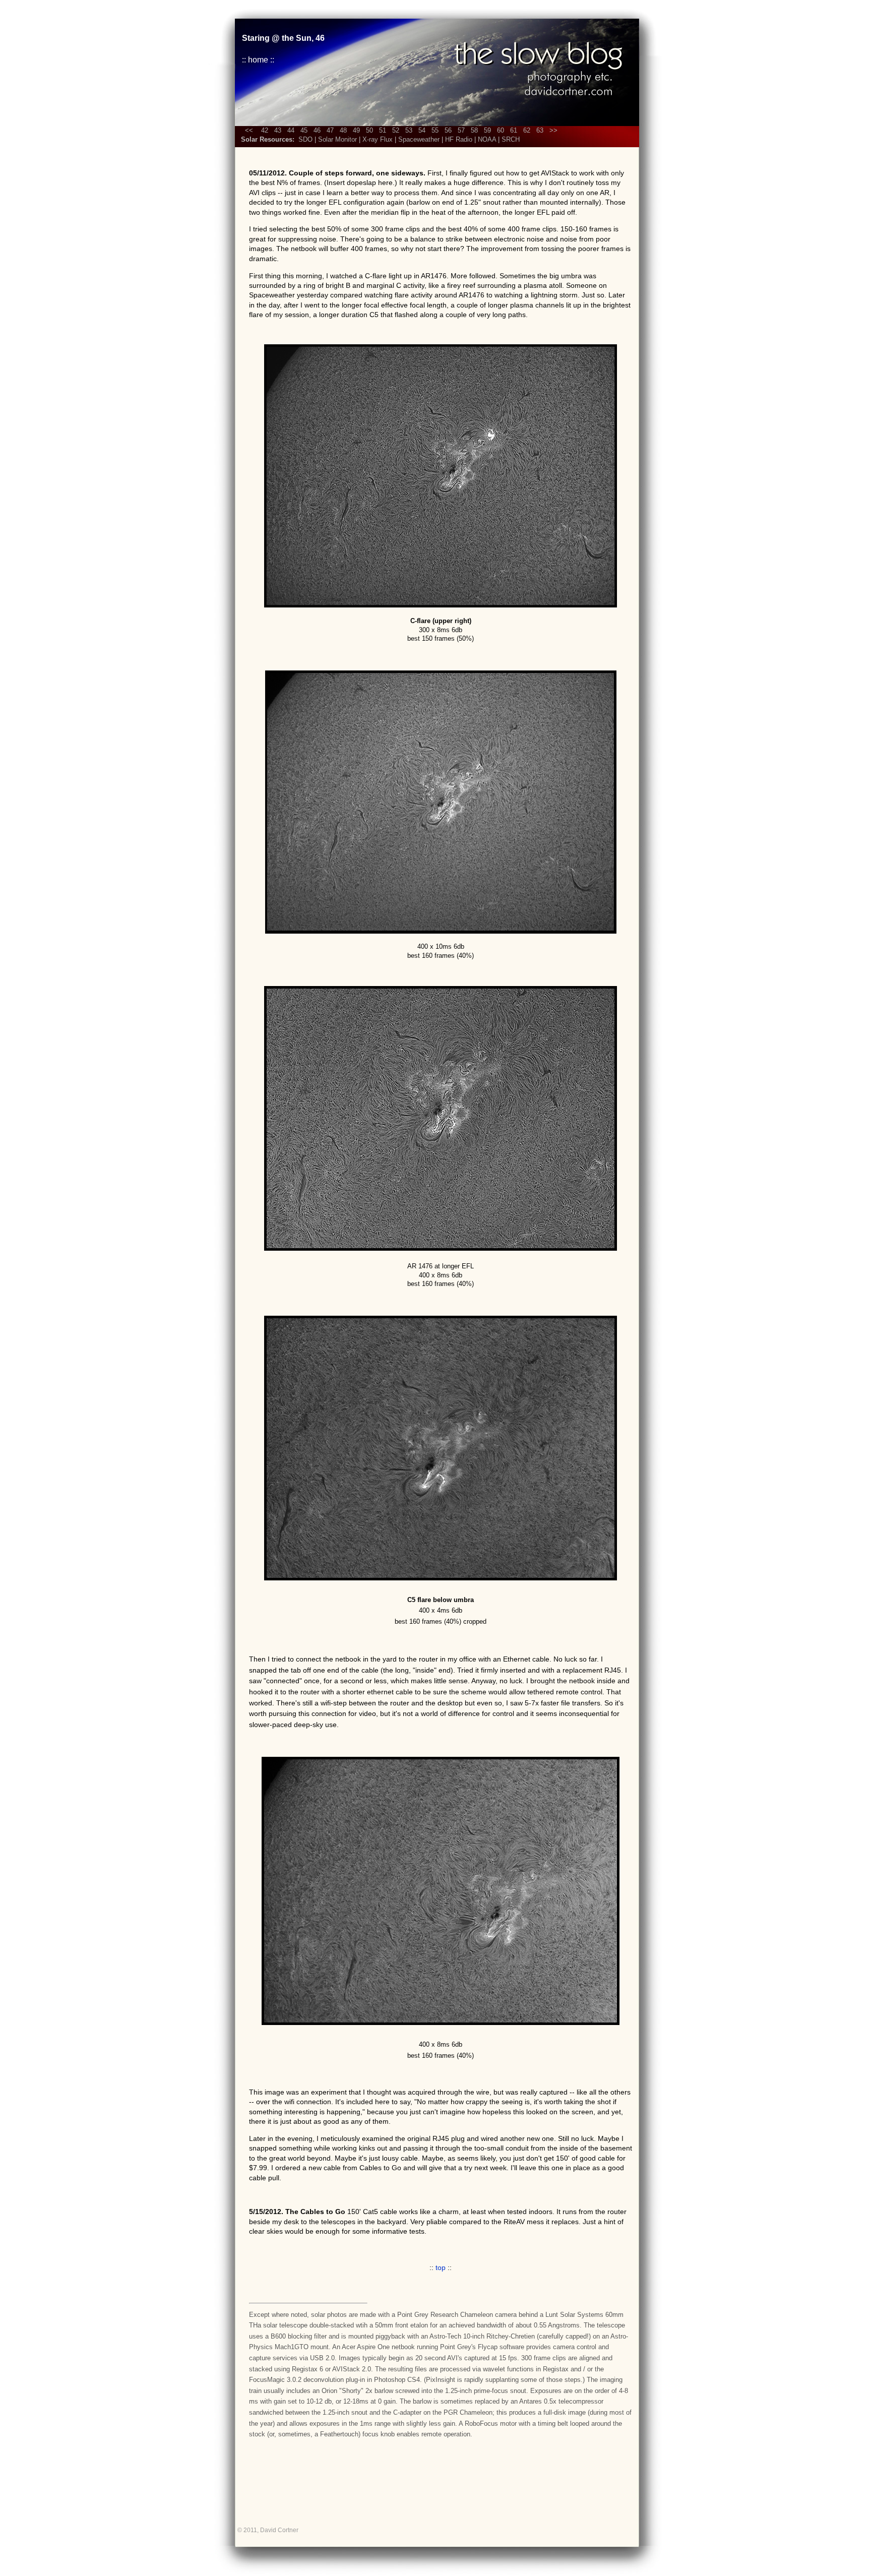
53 (409, 130)
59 (487, 130)
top (441, 2267)
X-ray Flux (378, 139)
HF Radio (459, 139)
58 (474, 130)
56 (448, 130)
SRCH (511, 139)
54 (422, 130)
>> (553, 130)
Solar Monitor (337, 139)
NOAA (487, 139)
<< (250, 130)
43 (278, 130)
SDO (305, 139)
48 (343, 130)
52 (396, 130)
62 (527, 130)
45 (304, 130)
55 (435, 130)
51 (383, 130)
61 (514, 130)
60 (501, 130)
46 (317, 130)
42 (265, 130)
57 (461, 130)
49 (356, 130)
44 (291, 130)
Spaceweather (419, 139)
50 (369, 130)
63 (540, 130)
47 (330, 130)
